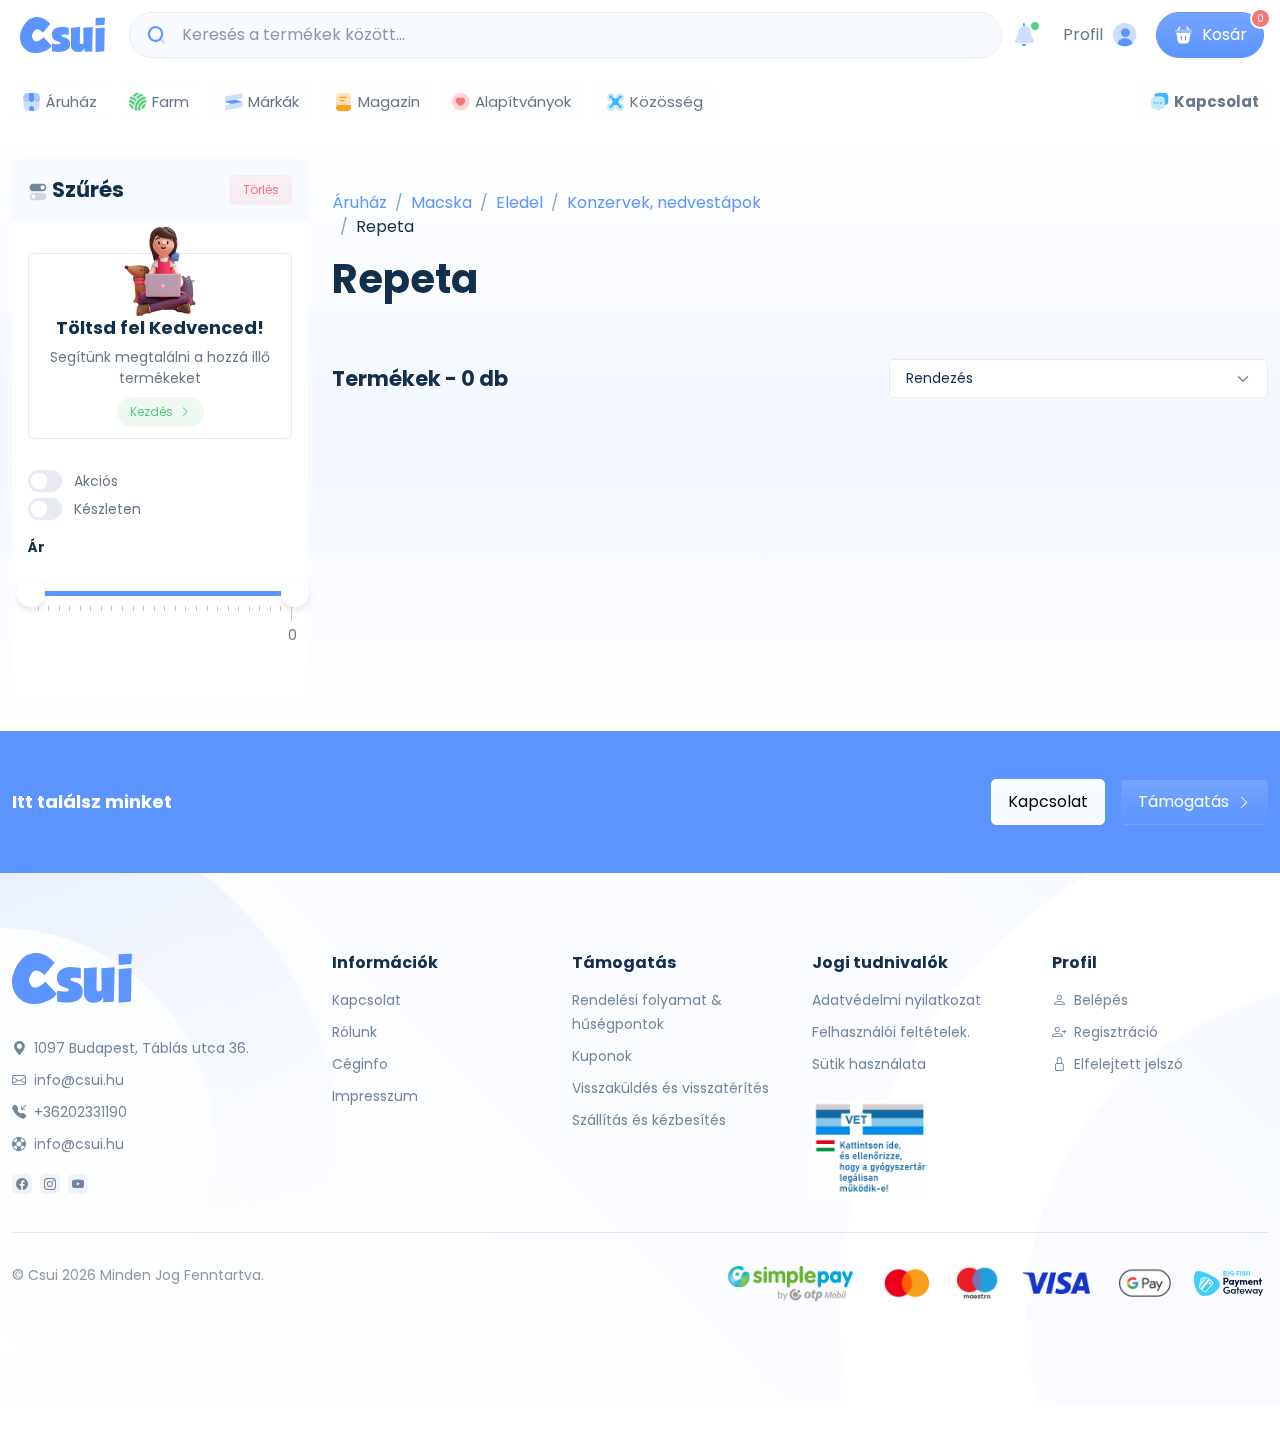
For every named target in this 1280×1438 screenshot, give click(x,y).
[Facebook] (22, 1184)
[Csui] (72, 977)
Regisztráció (1114, 1032)
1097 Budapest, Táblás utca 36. (139, 1048)
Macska (441, 202)
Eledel (519, 202)
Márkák (273, 101)
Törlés (261, 189)
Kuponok (602, 1056)
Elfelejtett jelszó (1126, 1064)
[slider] (31, 593)
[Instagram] (50, 1184)
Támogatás (1185, 801)
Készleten (107, 509)
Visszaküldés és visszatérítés (670, 1088)
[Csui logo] (62, 35)
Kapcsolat (1048, 801)
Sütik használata (869, 1064)
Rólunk (354, 1032)
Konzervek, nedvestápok (664, 202)
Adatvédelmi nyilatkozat (896, 1000)
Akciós (96, 481)
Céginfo (360, 1064)
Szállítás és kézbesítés (649, 1120)
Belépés (1099, 1000)
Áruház (359, 202)
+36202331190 (78, 1112)
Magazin (389, 101)
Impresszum (375, 1096)
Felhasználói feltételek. (891, 1032)
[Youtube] (78, 1184)
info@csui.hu (77, 1080)
